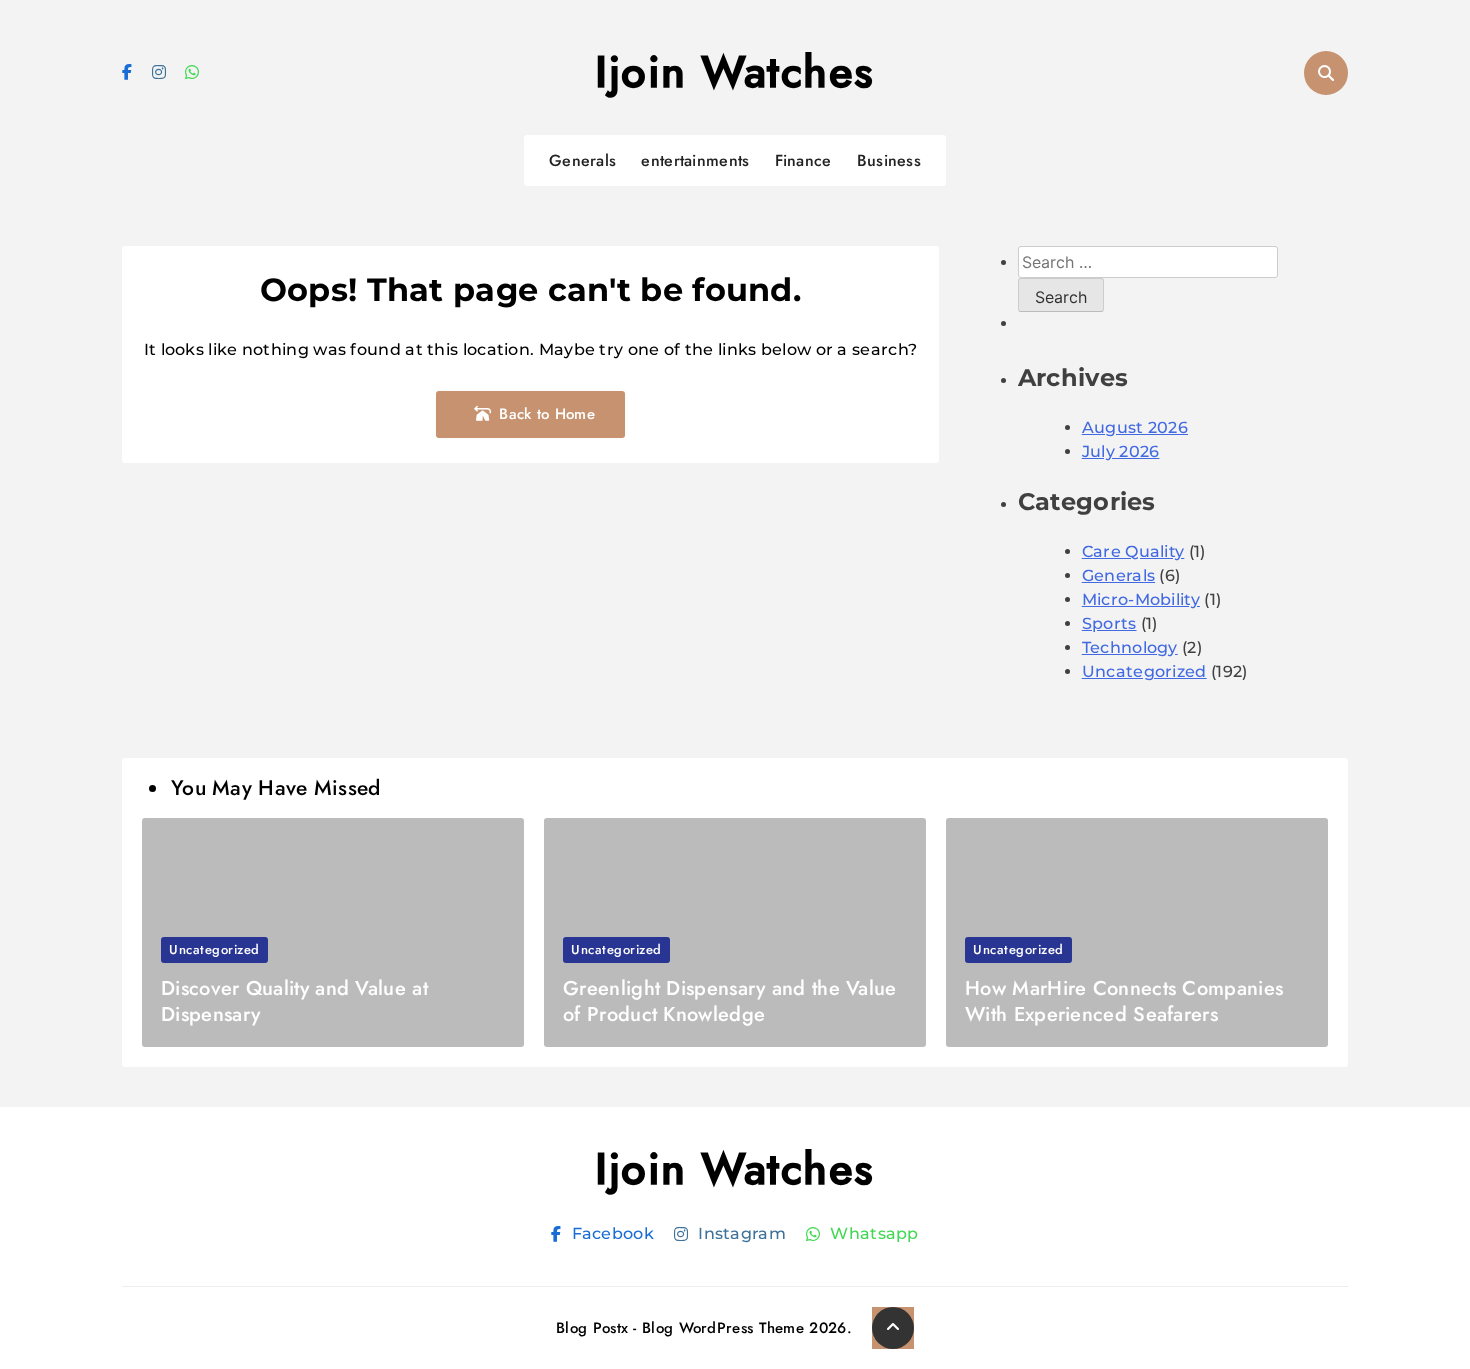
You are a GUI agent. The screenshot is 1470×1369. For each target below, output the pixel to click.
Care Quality (1133, 551)
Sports (1109, 623)
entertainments (695, 160)
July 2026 (1121, 451)
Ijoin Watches (735, 72)
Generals (582, 160)
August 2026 (1135, 427)
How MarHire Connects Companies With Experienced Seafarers (1124, 1001)
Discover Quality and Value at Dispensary (294, 1001)
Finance (803, 160)
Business (889, 160)
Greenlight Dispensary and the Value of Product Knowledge (730, 1001)
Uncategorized (1144, 671)
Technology (1130, 647)
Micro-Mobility (1141, 599)
